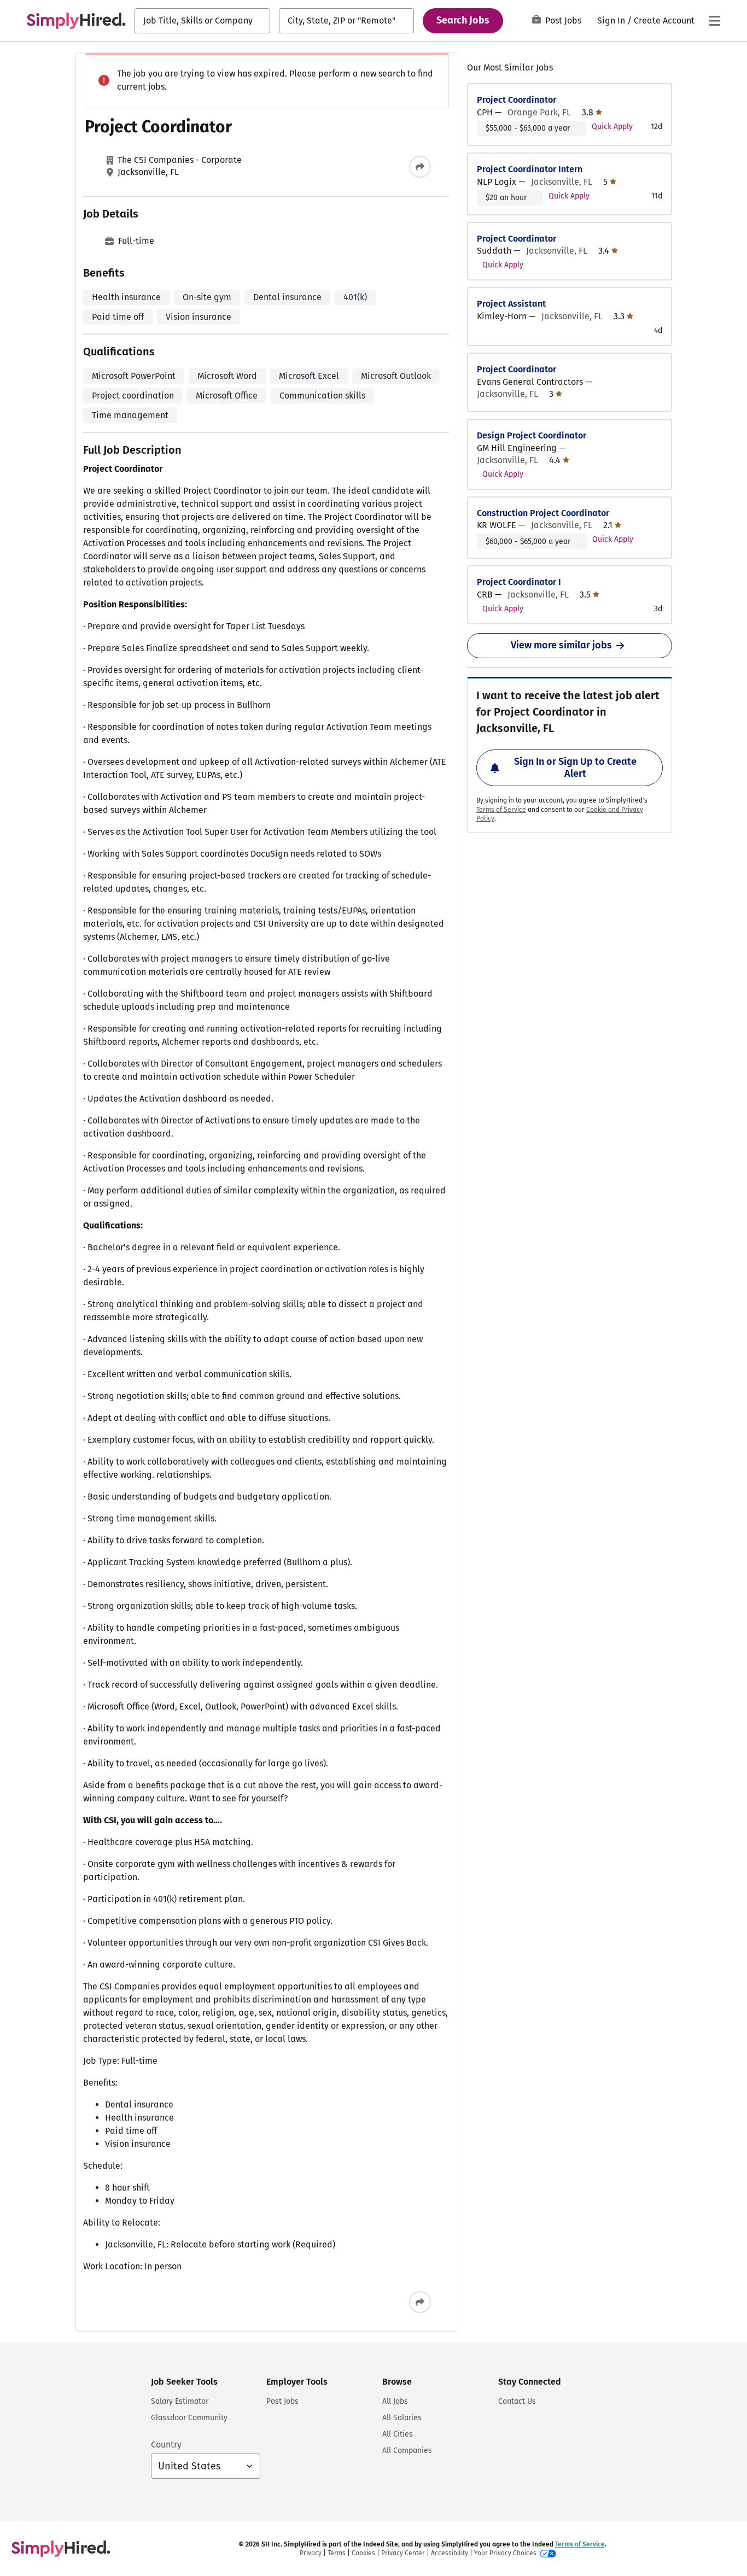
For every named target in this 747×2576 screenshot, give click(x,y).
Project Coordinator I (519, 582)
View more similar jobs (561, 645)
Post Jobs (563, 21)
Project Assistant (511, 304)
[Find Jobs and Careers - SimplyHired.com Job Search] (76, 21)
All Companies (407, 2451)
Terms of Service (501, 810)
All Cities (398, 2434)
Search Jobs (463, 20)
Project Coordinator (517, 100)
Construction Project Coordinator (543, 513)
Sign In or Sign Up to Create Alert (575, 768)
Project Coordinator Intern (530, 169)
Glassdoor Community (189, 2418)
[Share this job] (420, 167)
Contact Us (517, 2401)
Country (166, 2445)
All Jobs (395, 2401)
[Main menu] (714, 21)
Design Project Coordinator (532, 435)
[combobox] (202, 21)
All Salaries (402, 2418)
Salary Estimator (180, 2401)
